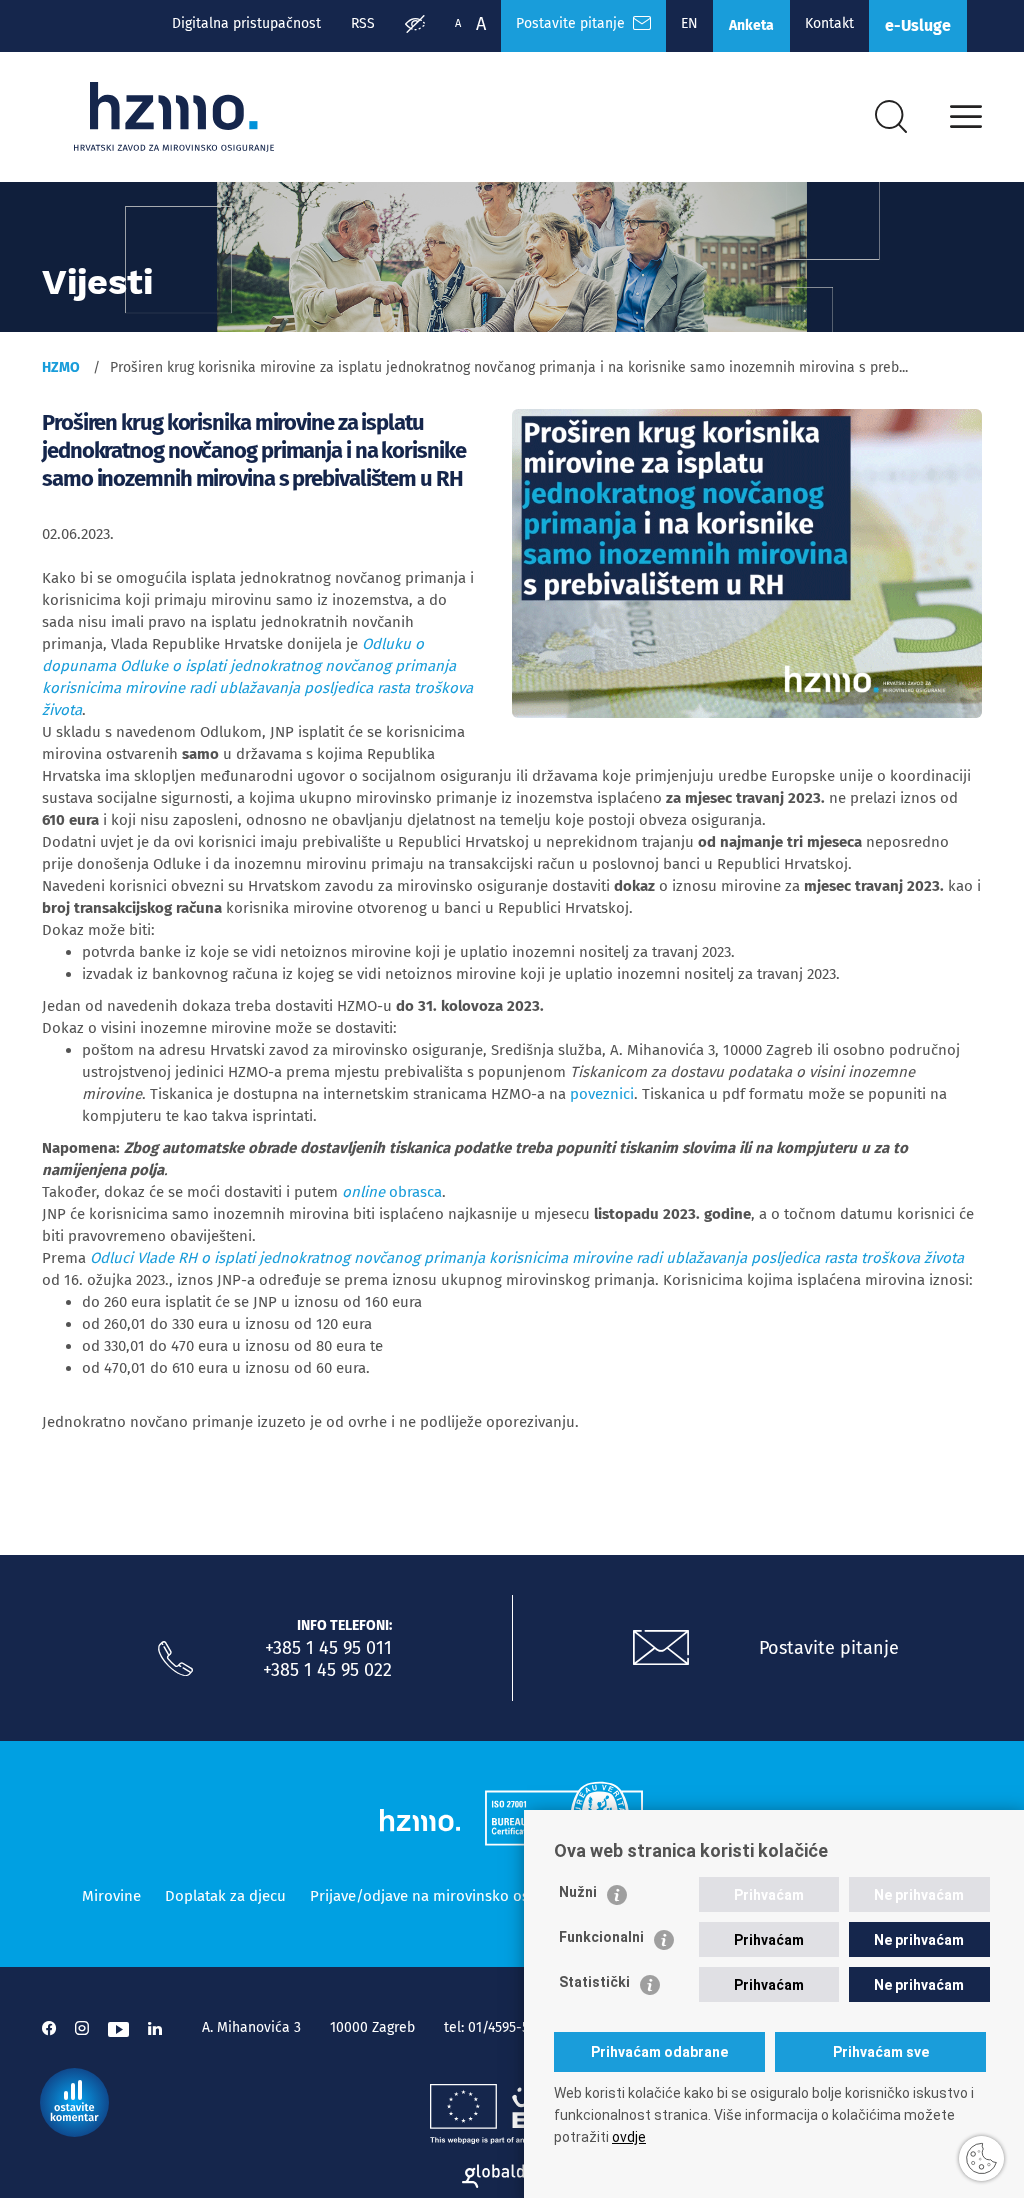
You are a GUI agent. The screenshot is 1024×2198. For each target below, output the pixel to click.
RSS (363, 23)
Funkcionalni (601, 1937)
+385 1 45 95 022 (327, 1670)
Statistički (594, 1982)
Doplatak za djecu (225, 1896)
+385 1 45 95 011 (328, 1648)
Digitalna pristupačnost (246, 23)
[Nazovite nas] (175, 1659)
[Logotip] (174, 117)
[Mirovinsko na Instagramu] (82, 2028)
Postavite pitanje (574, 23)
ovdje (629, 2137)
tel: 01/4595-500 (494, 2027)
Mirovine (111, 1896)
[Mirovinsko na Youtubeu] (118, 2028)
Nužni (578, 1892)
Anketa (751, 25)
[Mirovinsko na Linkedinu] (155, 2028)
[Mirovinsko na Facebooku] (49, 2028)
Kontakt (829, 23)
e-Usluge (918, 25)
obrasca (392, 1192)
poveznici (602, 1094)
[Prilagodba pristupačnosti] (415, 26)
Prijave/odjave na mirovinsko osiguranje (447, 1896)
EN (689, 23)
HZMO (61, 367)
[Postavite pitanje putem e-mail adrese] (661, 1648)
